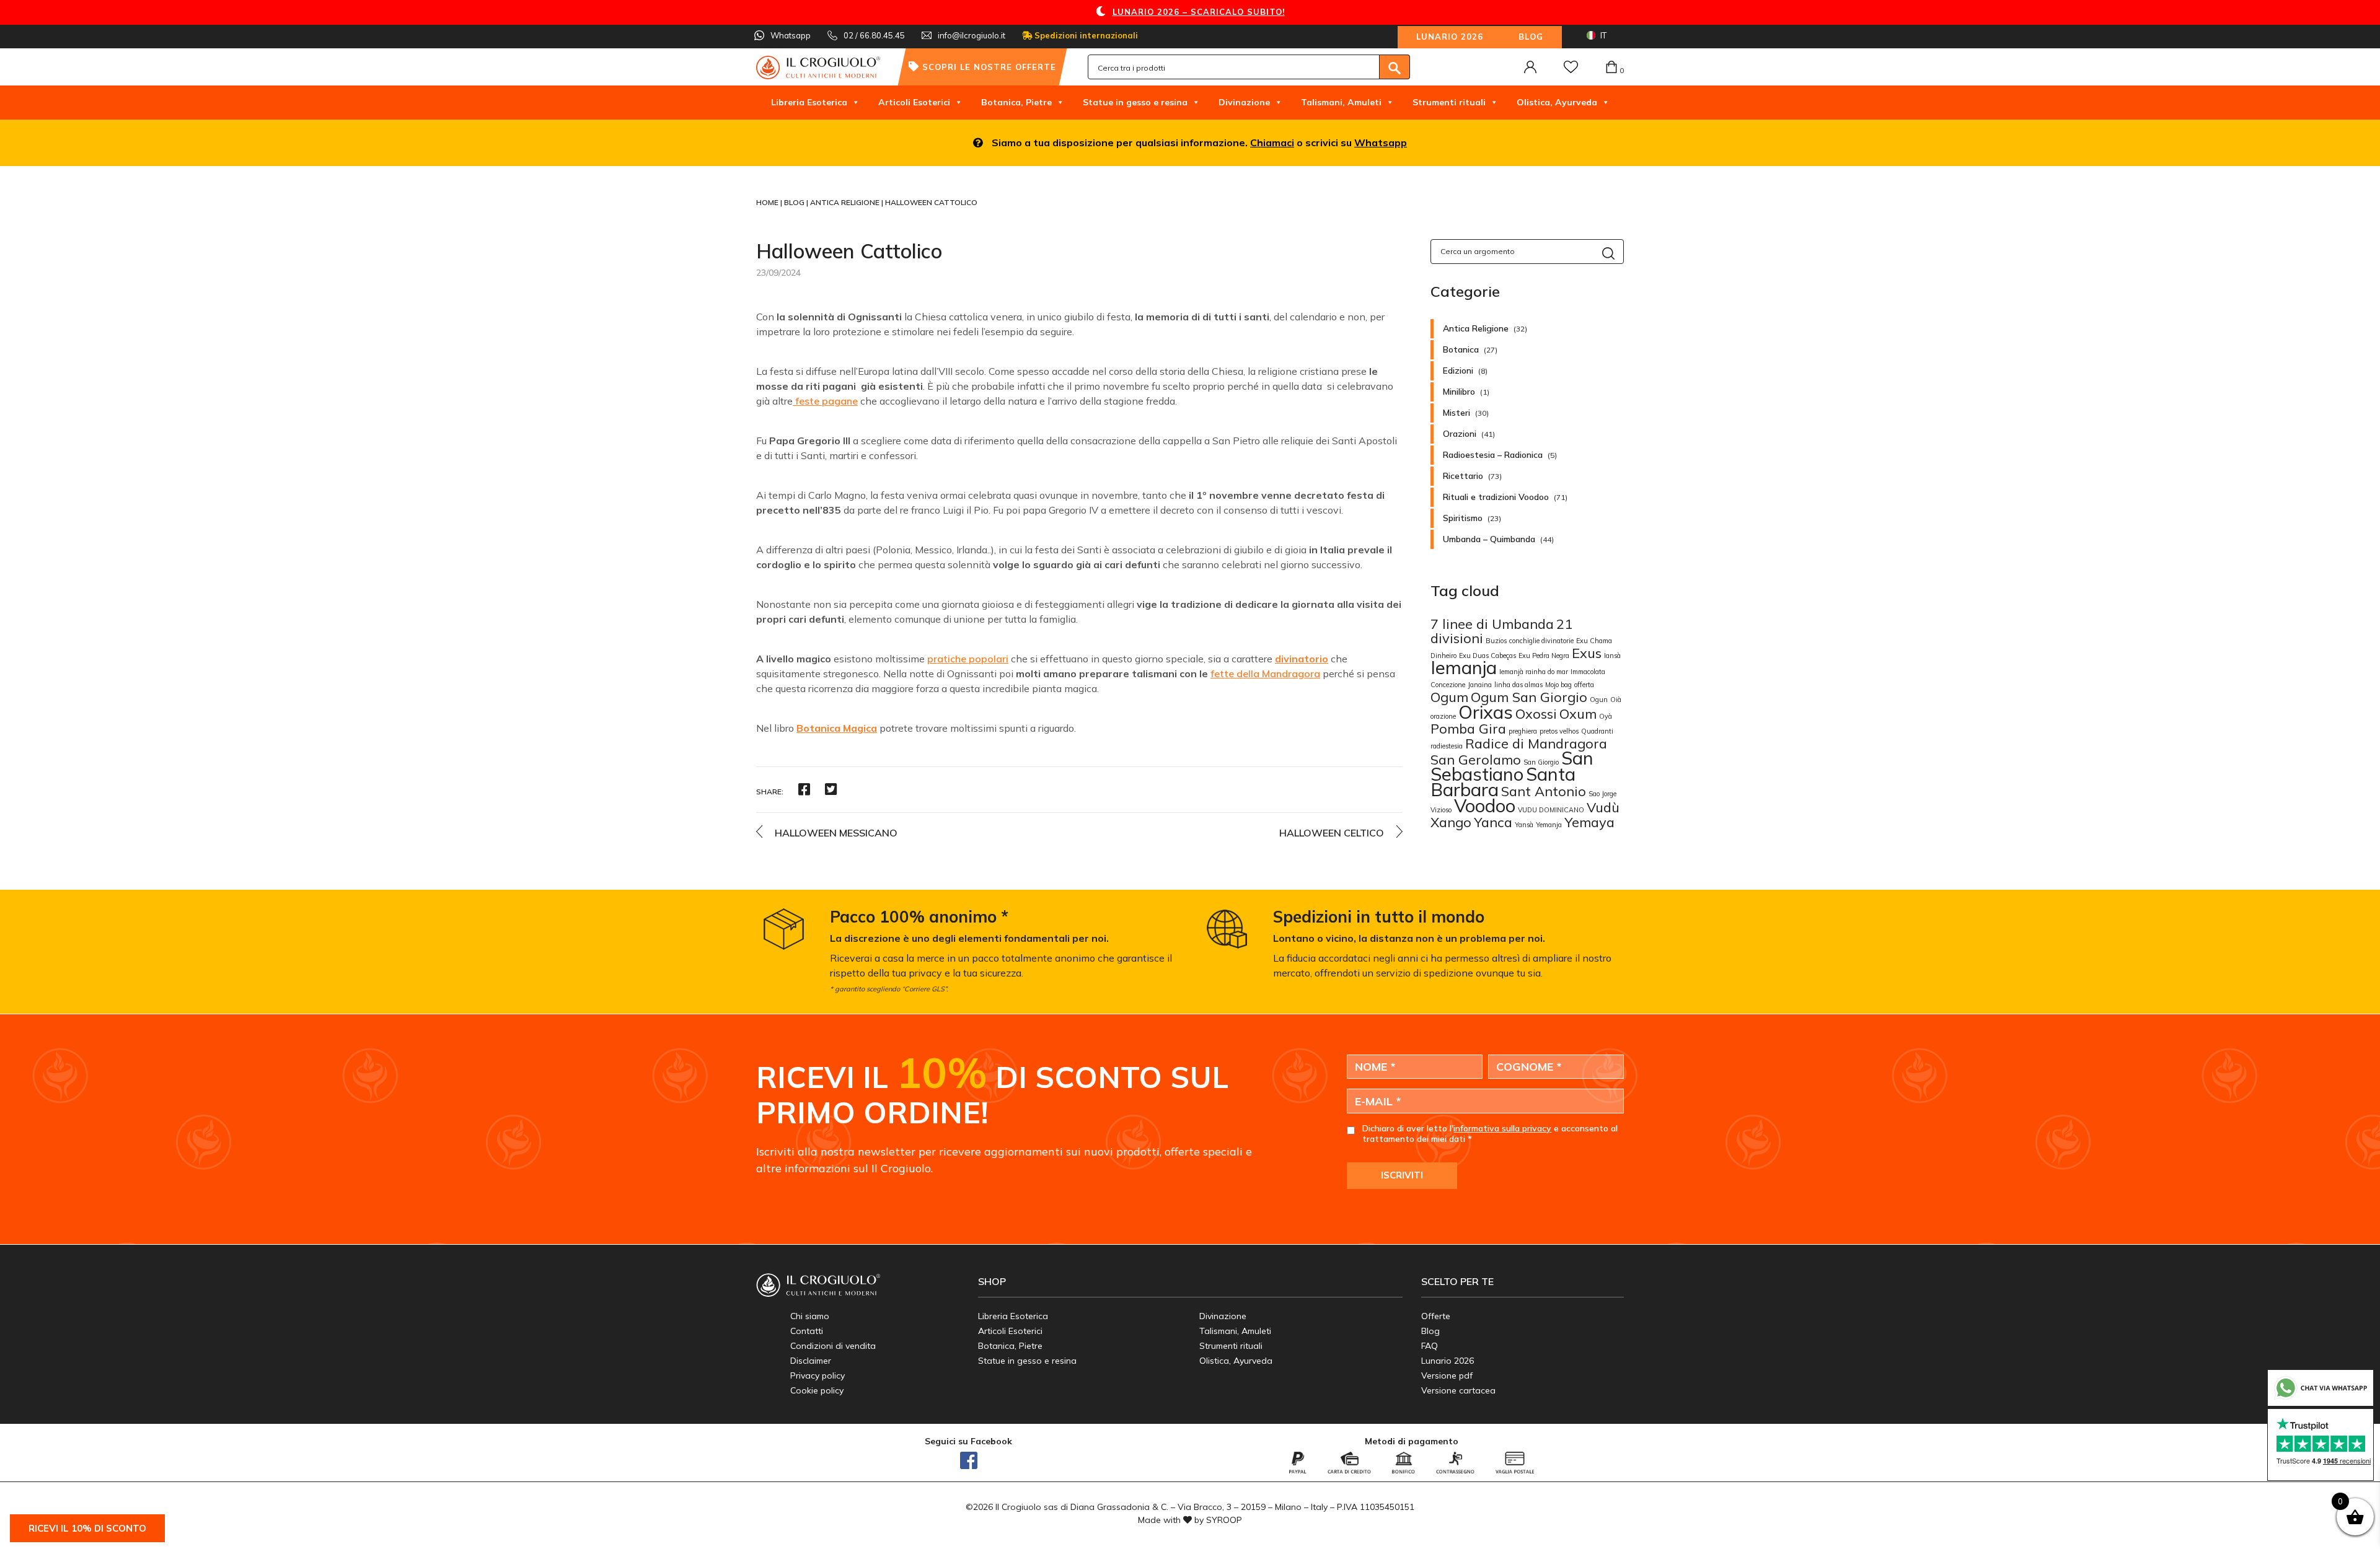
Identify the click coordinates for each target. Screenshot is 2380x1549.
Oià (1616, 700)
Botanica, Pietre (1016, 102)
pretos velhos (1559, 731)
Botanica (1461, 349)
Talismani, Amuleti (1341, 102)
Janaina (1480, 685)
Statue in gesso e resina (1135, 102)
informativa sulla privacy (1502, 1128)
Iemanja (1464, 667)
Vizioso (1441, 810)
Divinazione (1244, 102)
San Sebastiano (1512, 766)
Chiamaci (1272, 143)
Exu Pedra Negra (1544, 656)
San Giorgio (1541, 762)
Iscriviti (1402, 1175)
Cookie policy (817, 1390)
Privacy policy (818, 1376)
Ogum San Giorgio (1529, 697)
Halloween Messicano (836, 833)
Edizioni (1458, 371)
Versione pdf (1447, 1376)
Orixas (1486, 712)
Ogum (1449, 697)
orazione (1443, 716)
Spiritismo (1463, 518)
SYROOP (1224, 1520)
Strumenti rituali (1449, 102)
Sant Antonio (1544, 791)
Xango (1451, 822)
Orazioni (1460, 434)
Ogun (1599, 700)
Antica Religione (846, 202)
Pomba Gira (1468, 728)
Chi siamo (810, 1316)
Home (768, 202)
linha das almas (1518, 685)
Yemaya (1589, 822)
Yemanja (1549, 825)
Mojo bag (1558, 685)
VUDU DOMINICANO (1551, 810)
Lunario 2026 (1450, 37)
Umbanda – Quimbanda (1489, 539)
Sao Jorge (1602, 794)
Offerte (1436, 1316)
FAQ (1430, 1346)
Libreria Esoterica (809, 102)
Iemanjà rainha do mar (1534, 672)
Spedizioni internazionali (1085, 35)
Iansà (1612, 656)
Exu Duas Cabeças (1487, 656)
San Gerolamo (1476, 759)
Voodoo (1485, 805)
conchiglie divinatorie (1541, 641)
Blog (1531, 37)
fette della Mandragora (1265, 674)
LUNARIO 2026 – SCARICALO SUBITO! (1199, 12)
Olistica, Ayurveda (1557, 102)
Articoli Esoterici (914, 102)
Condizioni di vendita (833, 1346)
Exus (1587, 653)
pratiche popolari (968, 659)
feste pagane (825, 401)
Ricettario (1463, 476)
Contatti (807, 1331)
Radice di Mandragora (1536, 743)
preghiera (1523, 731)
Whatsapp (1381, 143)
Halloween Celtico (1332, 833)
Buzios (1496, 641)
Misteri (1457, 413)
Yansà (1524, 825)
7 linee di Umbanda (1492, 624)
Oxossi (1536, 713)
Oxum (1578, 713)
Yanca (1493, 822)
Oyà (1606, 716)
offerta (1584, 685)
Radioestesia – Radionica (1493, 455)
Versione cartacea (1458, 1390)
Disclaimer (811, 1361)
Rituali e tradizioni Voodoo (1496, 497)
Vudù (1603, 807)
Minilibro (1459, 392)
